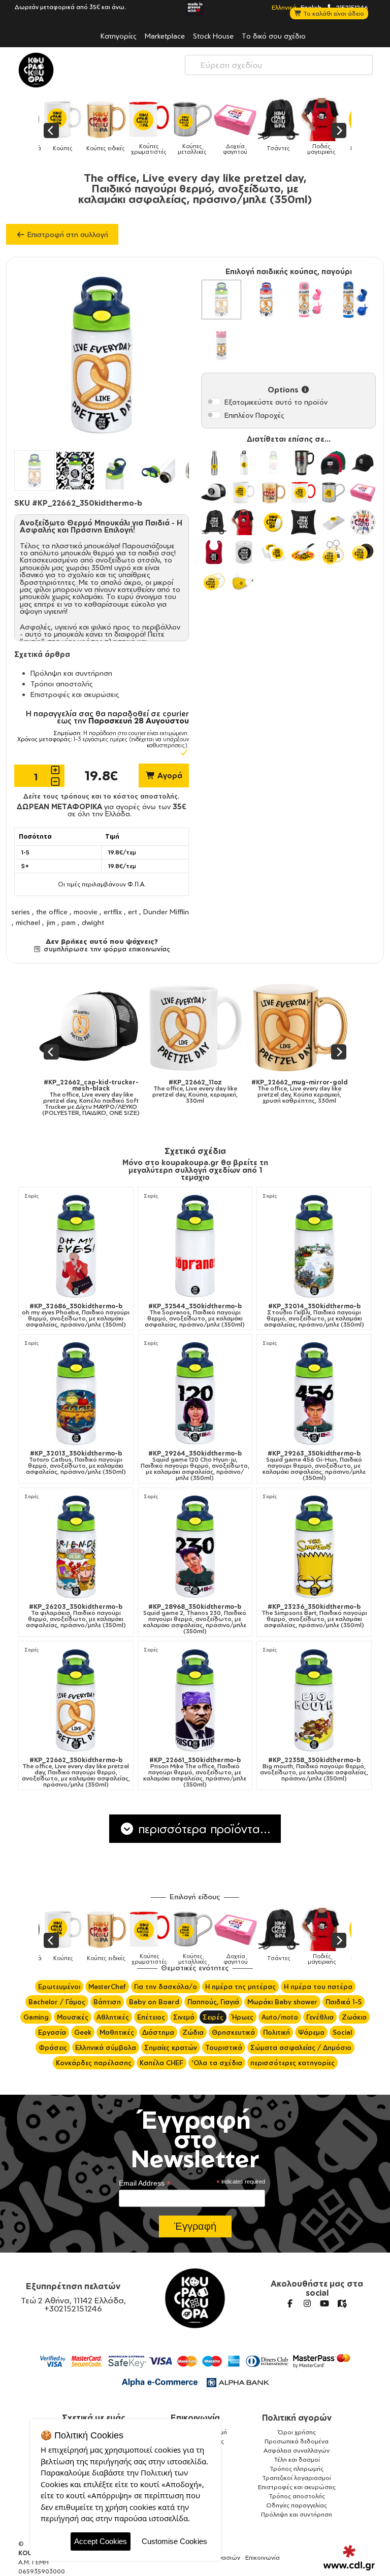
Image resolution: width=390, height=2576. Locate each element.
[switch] (214, 402)
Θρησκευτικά (233, 2032)
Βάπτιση (107, 2002)
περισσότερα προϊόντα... (203, 1829)
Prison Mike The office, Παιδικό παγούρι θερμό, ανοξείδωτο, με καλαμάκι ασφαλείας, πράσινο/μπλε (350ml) (195, 1772)
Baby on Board (154, 2002)
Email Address (145, 2183)
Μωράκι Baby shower (282, 2002)
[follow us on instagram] (307, 2303)
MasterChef (107, 1987)
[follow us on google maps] (342, 2303)
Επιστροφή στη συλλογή (67, 234)
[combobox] (279, 65)
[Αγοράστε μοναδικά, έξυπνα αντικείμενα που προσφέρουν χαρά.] (36, 70)
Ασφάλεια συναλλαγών (297, 2450)
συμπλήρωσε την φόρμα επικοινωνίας (106, 949)
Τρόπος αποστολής (297, 2496)
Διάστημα (158, 2032)
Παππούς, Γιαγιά (213, 2002)
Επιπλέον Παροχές (254, 415)
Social (342, 2032)
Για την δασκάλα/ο (166, 1987)
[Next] (339, 130)
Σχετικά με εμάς (94, 2418)
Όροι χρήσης (297, 2432)
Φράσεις (53, 2047)
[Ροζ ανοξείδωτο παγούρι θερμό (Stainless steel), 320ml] (221, 344)
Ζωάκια (354, 2017)
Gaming (36, 2017)
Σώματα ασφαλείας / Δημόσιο (301, 2047)
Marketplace (165, 36)
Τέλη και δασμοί (297, 2459)
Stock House (213, 36)
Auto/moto (280, 2017)
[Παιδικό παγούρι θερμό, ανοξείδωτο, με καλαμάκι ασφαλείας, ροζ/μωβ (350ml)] (266, 300)
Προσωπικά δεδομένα (297, 2441)
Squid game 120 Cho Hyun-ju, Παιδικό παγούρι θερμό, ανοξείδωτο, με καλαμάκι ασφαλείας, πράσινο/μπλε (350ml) (195, 1466)
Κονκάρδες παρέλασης (94, 2063)
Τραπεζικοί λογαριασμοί (297, 2478)
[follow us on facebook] (290, 2303)
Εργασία (52, 2032)
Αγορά (169, 775)
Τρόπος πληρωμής (297, 2469)
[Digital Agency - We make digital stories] (349, 2558)
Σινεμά (184, 2017)
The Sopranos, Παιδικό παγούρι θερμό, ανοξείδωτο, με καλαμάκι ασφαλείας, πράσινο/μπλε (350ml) (195, 1315)
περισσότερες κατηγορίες (292, 2063)
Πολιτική (277, 2032)
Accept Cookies (101, 2541)
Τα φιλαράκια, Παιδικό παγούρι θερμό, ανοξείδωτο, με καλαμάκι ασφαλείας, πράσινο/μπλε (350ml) (76, 1616)
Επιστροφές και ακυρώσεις (75, 694)
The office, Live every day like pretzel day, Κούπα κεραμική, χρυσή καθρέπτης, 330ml (155, 1092)
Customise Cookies (174, 2541)
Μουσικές (73, 2017)
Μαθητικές (117, 2032)
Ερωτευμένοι (59, 1987)
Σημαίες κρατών (171, 2047)
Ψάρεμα (311, 2032)
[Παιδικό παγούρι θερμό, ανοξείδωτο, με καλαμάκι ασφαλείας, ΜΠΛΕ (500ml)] (355, 300)
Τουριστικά (224, 2047)
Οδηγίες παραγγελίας (297, 2505)
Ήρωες (242, 2017)
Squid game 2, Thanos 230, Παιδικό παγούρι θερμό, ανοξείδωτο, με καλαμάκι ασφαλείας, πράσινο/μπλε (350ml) (195, 1619)
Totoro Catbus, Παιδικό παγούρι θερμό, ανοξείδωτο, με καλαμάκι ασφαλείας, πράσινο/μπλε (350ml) (76, 1463)
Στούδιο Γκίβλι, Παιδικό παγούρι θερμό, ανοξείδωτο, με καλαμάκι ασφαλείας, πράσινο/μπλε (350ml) (314, 1315)
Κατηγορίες (119, 36)
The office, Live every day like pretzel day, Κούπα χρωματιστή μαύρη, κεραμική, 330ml (260, 1092)
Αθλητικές (113, 2017)
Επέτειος (151, 2017)
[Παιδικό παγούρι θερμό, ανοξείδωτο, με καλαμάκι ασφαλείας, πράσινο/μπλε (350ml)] (221, 300)
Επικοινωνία (195, 2418)
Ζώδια (193, 2032)
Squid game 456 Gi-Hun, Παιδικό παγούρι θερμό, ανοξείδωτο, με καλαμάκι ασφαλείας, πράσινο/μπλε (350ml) (314, 1466)
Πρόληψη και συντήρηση (71, 673)
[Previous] (51, 130)
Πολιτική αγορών (297, 2418)
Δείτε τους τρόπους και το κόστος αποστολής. (102, 796)
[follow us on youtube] (324, 2303)
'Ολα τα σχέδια (217, 2063)
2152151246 (351, 7)
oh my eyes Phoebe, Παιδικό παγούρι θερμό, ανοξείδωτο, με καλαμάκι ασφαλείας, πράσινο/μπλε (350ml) (76, 1315)
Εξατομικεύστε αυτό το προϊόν (276, 402)
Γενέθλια (320, 2017)
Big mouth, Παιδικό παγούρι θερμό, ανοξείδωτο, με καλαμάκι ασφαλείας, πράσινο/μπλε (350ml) (314, 1769)
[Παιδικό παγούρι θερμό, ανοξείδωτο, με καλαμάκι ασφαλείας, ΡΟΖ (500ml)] (311, 300)
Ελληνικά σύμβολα (106, 2047)
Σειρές (32, 1196)
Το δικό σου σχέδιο (274, 36)
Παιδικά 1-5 (344, 2002)
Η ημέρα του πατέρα (318, 1987)
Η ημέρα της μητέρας (240, 1987)
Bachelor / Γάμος (57, 2002)
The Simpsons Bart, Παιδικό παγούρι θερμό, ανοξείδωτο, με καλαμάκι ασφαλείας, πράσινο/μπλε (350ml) (314, 1616)
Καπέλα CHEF (161, 2063)
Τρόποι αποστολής (62, 684)
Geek (83, 2032)
